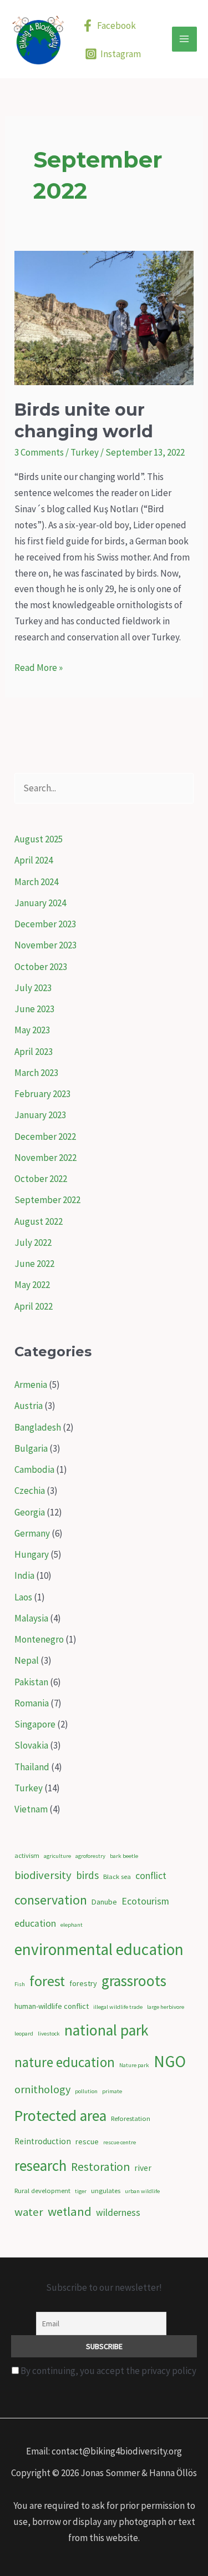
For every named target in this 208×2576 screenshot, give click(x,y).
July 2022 (33, 1242)
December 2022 (45, 1137)
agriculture (57, 1856)
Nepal (27, 1660)
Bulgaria (31, 1448)
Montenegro (39, 1639)
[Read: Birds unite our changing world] (104, 317)
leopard (24, 2034)
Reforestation (131, 2118)
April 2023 (34, 1052)
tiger (81, 2191)
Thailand (32, 1767)
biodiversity (43, 1875)
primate (112, 2091)
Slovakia (31, 1745)
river (143, 2168)
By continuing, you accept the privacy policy (108, 2371)
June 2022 (34, 1264)
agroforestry (90, 1856)
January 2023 (40, 1115)
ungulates (106, 2191)
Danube (104, 1902)
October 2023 (41, 967)
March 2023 (36, 1073)
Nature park (134, 2065)
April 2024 (34, 860)
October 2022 (41, 1179)
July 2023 (33, 988)
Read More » (39, 668)
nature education (65, 2062)
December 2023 (45, 924)
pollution (86, 2091)
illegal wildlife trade (118, 2007)
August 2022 (39, 1221)
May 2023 (32, 1030)
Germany (32, 1533)
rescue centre (120, 2142)
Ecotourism (145, 1901)
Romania (32, 1703)
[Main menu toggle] (185, 39)
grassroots (134, 1981)
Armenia (31, 1385)
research (40, 2165)
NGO (170, 2061)
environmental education (99, 1949)
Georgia (30, 1512)
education (35, 1923)
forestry (83, 1983)
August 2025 (39, 839)
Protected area (60, 2116)
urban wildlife (142, 2191)
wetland (70, 2211)
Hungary (32, 1554)
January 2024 (40, 903)
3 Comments (39, 452)
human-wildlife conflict (52, 2006)
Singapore (35, 1724)
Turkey (85, 452)
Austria (29, 1406)
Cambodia (34, 1469)
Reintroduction (43, 2141)
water (29, 2212)
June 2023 (34, 1009)
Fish (20, 1984)
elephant (72, 1925)
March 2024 (36, 882)
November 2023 (45, 945)
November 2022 (45, 1158)
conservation (51, 1900)
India (24, 1575)
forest (47, 1981)
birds (87, 1875)
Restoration (100, 2167)
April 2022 (34, 1306)
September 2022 (47, 1200)
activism (27, 1855)
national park (106, 2030)
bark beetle (124, 1856)
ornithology (42, 2089)
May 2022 (32, 1285)
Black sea (117, 1877)
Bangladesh (38, 1427)
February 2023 (42, 1094)
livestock (49, 2034)
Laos (23, 1597)
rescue (87, 2141)
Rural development (42, 2191)
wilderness (118, 2213)
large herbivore (166, 2007)
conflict (151, 1876)
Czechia (30, 1491)
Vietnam (31, 1809)
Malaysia (31, 1618)
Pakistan (31, 1682)
